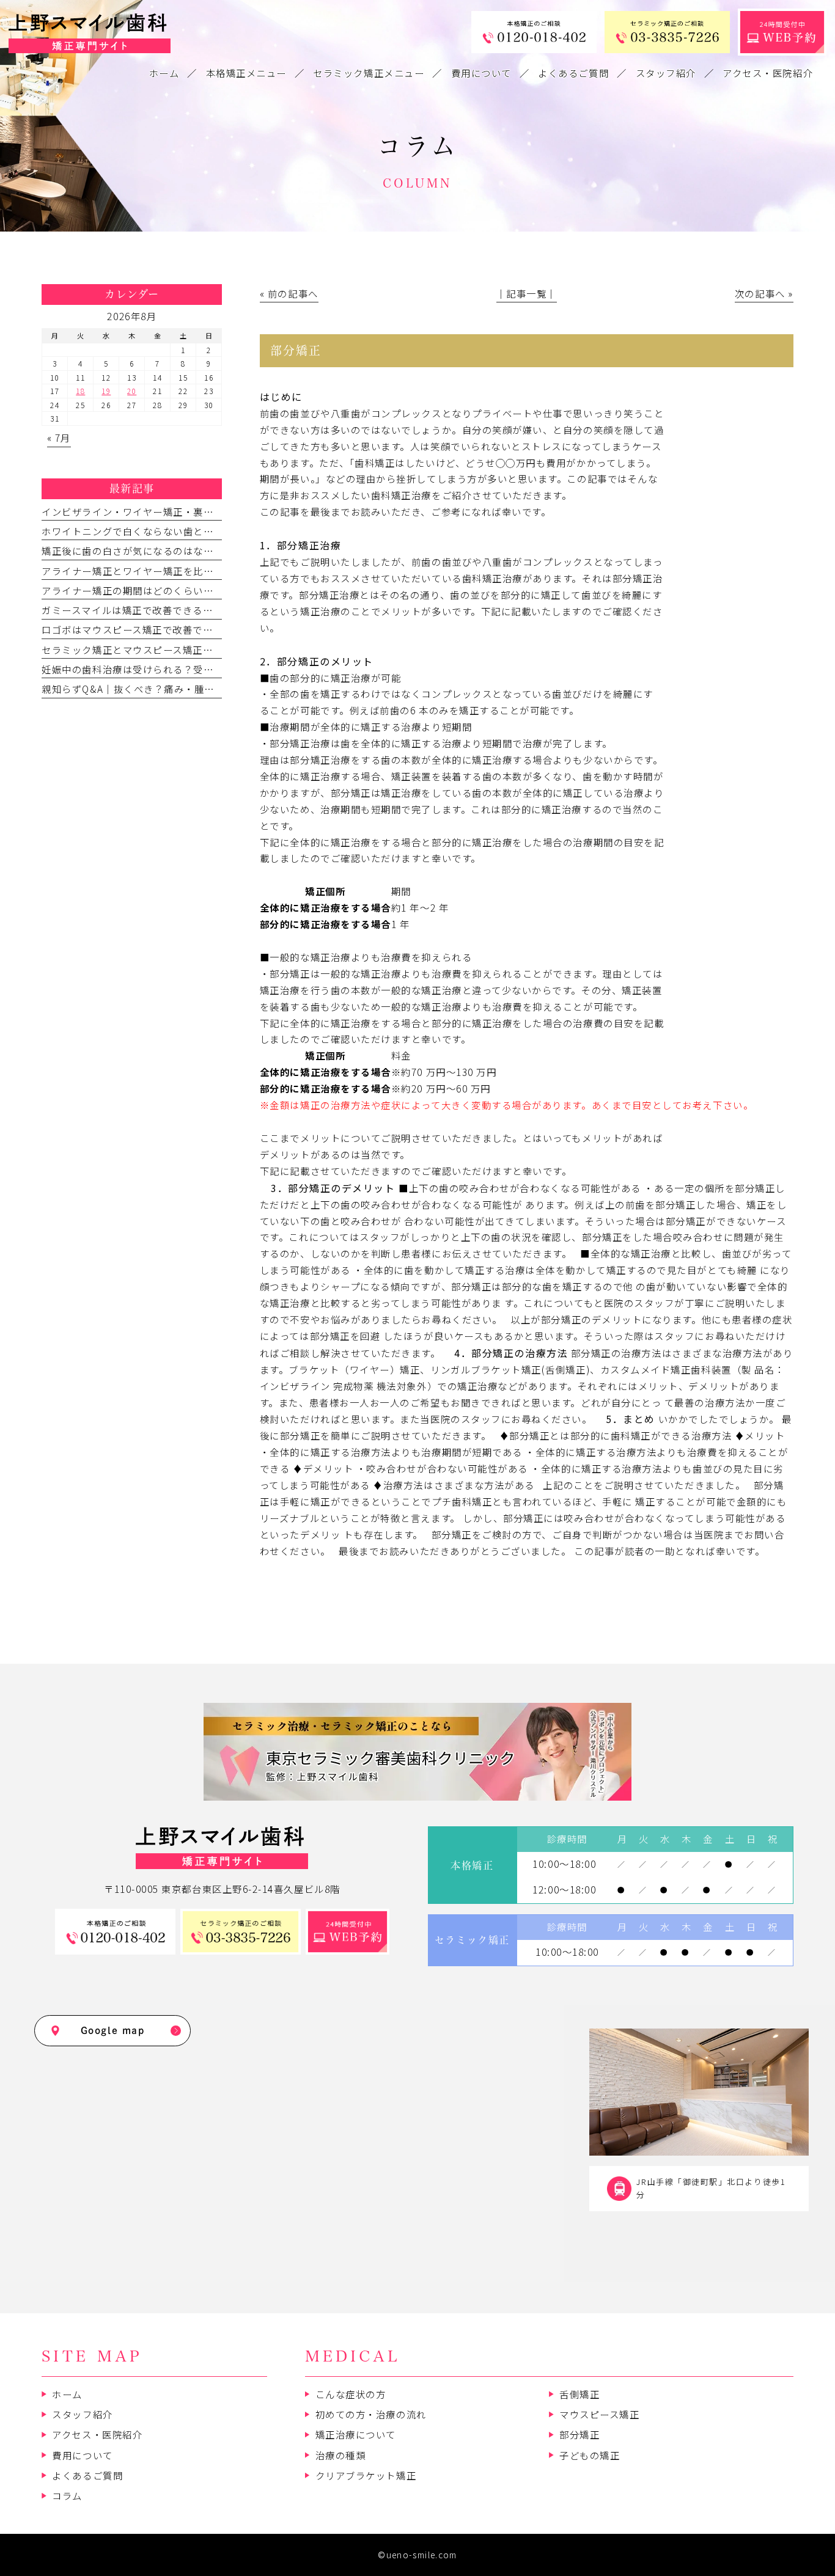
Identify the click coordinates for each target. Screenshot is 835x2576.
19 (106, 391)
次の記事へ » (764, 293)
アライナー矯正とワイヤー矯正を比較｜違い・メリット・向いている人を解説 (219, 571)
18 (80, 391)
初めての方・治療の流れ (371, 2414)
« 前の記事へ (289, 293)
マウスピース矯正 (599, 2414)
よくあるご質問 (87, 2475)
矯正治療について (356, 2434)
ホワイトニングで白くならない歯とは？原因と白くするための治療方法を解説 (219, 531)
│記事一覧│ (527, 293)
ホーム (67, 2394)
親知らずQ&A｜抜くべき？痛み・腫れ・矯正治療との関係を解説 (189, 689)
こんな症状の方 (351, 2394)
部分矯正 (579, 2434)
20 (132, 391)
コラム (67, 2495)
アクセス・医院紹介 (97, 2434)
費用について (82, 2455)
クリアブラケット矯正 (366, 2475)
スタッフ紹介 (82, 2414)
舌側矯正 (579, 2394)
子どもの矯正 (590, 2455)
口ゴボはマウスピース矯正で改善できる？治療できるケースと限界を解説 (208, 629)
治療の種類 (341, 2455)
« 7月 (59, 437)
